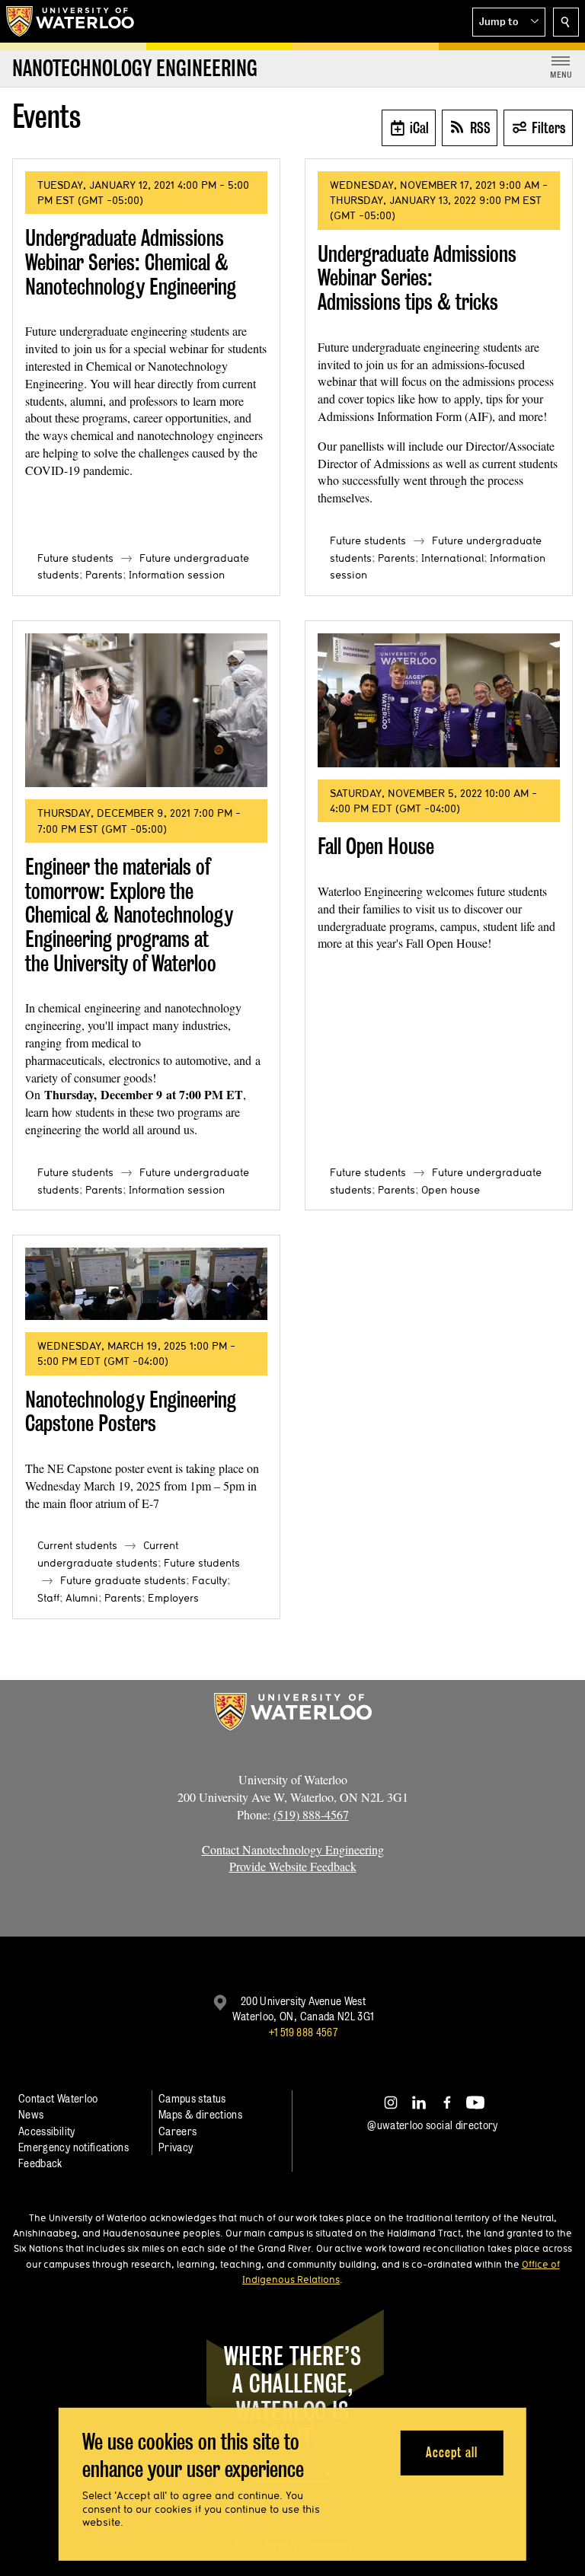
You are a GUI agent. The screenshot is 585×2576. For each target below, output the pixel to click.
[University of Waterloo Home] (71, 21)
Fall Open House (376, 846)
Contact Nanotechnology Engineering (293, 1849)
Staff (48, 1598)
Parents (104, 575)
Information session (177, 575)
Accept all (451, 2452)
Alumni (82, 1598)
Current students (77, 1545)
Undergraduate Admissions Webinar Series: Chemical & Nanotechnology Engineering (131, 262)
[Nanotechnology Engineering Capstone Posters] (146, 1284)
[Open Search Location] (566, 22)
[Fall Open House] (439, 700)
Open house (451, 1190)
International (452, 558)
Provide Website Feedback (293, 1866)
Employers (173, 1598)
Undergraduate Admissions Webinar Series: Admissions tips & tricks (417, 278)
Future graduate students (123, 1580)
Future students (75, 558)
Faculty (209, 1580)
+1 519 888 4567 (303, 2032)
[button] (509, 22)
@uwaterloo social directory (433, 2125)
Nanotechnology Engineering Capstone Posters (131, 1412)
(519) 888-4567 (311, 1814)
